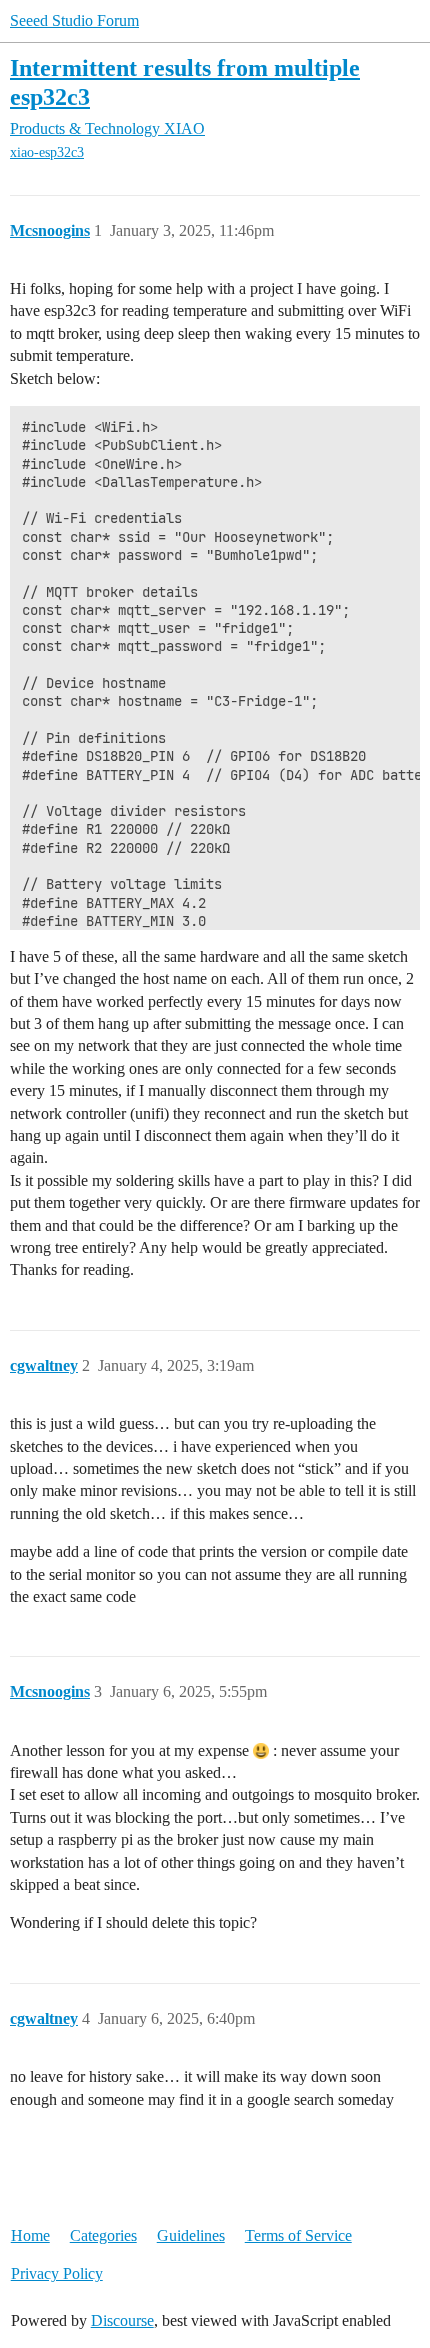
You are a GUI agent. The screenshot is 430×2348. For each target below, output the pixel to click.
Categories (103, 2235)
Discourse (122, 2320)
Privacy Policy (57, 2273)
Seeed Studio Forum (74, 20)
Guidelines (191, 2235)
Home (30, 2235)
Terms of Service (298, 2235)
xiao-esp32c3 (47, 152)
